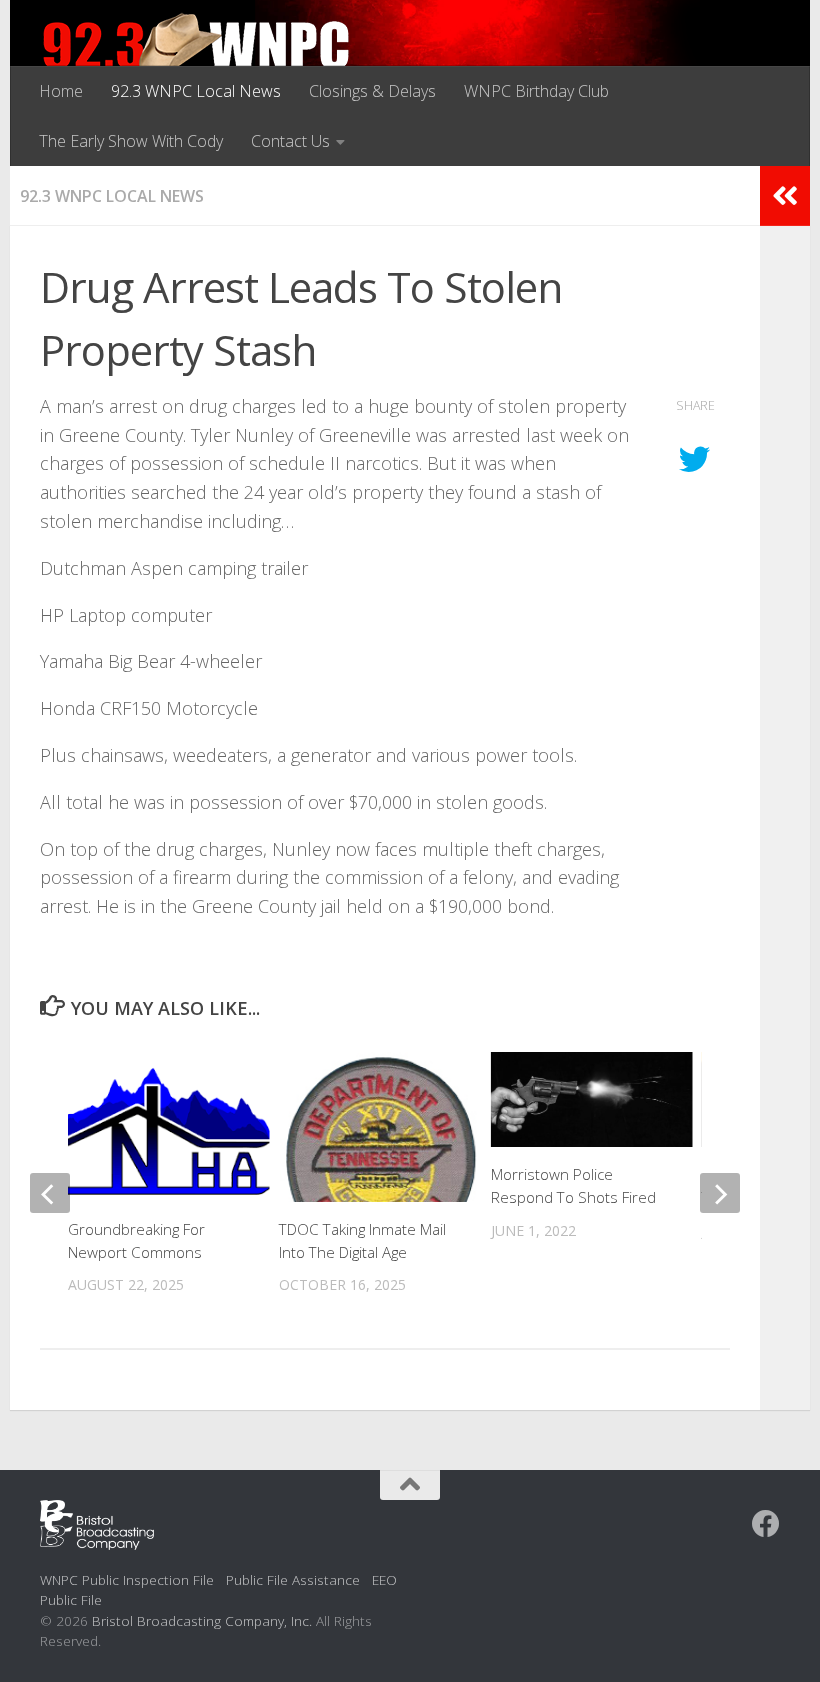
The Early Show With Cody (131, 141)
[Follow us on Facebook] (766, 1524)
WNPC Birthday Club (536, 91)
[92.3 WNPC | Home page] (196, 55)
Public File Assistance (293, 1579)
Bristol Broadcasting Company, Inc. (202, 1620)
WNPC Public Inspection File (127, 1579)
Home (61, 91)
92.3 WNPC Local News (196, 91)
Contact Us (290, 141)
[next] (720, 1193)
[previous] (50, 1193)
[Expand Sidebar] (785, 196)
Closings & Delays (372, 91)
